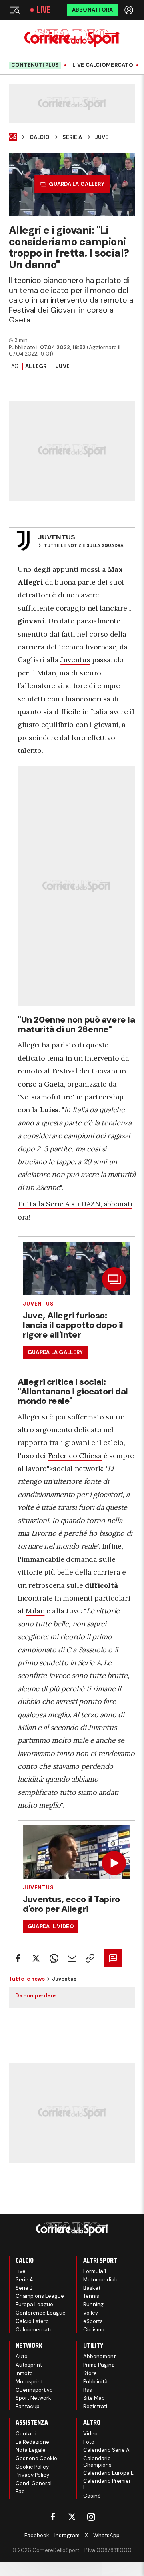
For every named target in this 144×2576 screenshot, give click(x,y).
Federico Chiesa (75, 1456)
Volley (91, 2313)
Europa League (34, 2304)
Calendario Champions (97, 2462)
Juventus (75, 660)
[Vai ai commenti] (113, 1958)
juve (63, 366)
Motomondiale (101, 2280)
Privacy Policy (32, 2475)
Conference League (41, 2313)
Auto (22, 2356)
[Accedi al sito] (130, 10)
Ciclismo (94, 2330)
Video (90, 2434)
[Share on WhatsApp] (54, 1958)
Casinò (92, 2496)
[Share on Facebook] (18, 1958)
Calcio (40, 137)
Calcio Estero (32, 2321)
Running (93, 2304)
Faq (20, 2491)
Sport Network (33, 2398)
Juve (102, 137)
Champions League (40, 2296)
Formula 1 (95, 2271)
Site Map (94, 2398)
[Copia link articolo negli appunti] (90, 1958)
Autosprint (29, 2365)
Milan (35, 1611)
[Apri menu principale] (14, 10)
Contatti (26, 2434)
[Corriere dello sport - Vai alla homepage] (72, 38)
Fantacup (28, 2406)
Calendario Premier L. (107, 2484)
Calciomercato (34, 2330)
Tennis (91, 2296)
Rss (88, 2390)
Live (44, 10)
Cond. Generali (34, 2483)
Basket (92, 2288)
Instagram (67, 2535)
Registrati (95, 2406)
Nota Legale (31, 2450)
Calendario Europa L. (109, 2473)
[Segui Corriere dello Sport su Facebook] (53, 2517)
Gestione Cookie (36, 2458)
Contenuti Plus (35, 65)
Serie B (24, 2288)
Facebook (37, 2535)
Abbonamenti (100, 2356)
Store (90, 2373)
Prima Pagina (99, 2365)
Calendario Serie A (106, 2450)
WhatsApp (106, 2535)
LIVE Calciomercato (103, 65)
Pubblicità (95, 2382)
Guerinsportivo (34, 2390)
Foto (89, 2442)
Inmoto (24, 2373)
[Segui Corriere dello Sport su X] (72, 2517)
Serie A (72, 137)
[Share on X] (36, 1958)
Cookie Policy (32, 2467)
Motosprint (29, 2382)
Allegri (37, 366)
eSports (93, 2321)
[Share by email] (72, 1958)
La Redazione (32, 2442)
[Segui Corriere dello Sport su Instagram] (91, 2517)
